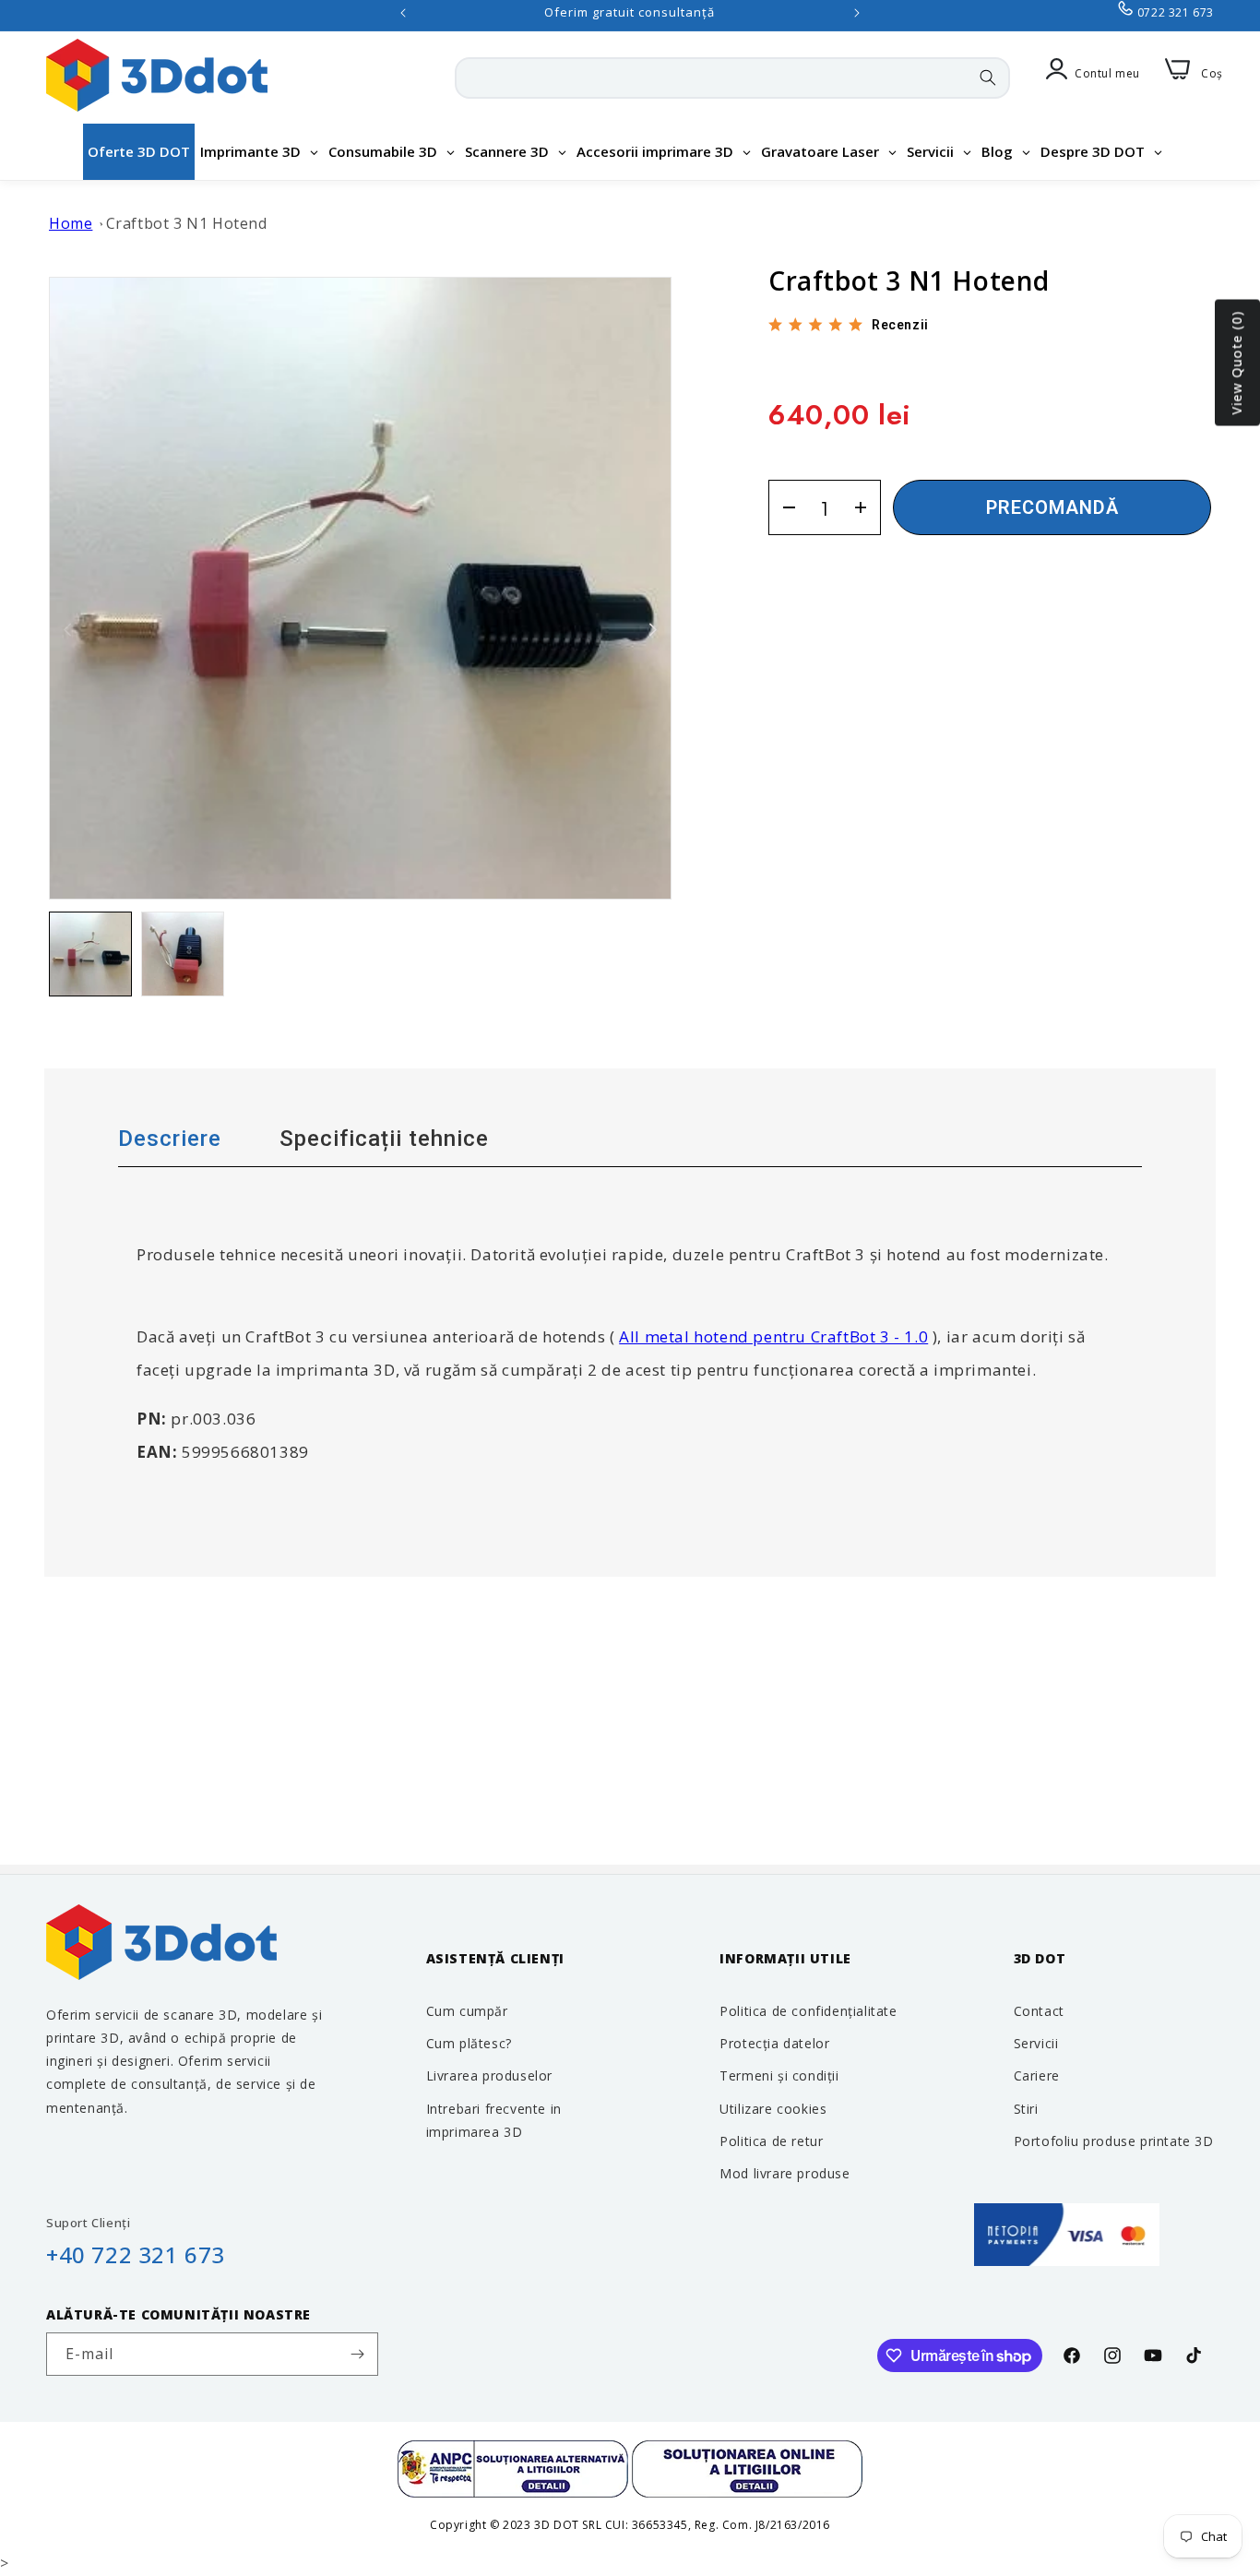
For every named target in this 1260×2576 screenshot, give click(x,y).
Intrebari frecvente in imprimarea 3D (494, 2120)
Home (71, 223)
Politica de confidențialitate (808, 2011)
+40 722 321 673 (136, 2254)
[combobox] (732, 78)
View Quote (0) (1236, 363)
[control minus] (783, 507)
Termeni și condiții (779, 2075)
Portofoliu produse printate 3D (1114, 2141)
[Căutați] (988, 78)
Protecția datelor (774, 2043)
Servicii (1036, 2043)
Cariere (1037, 2075)
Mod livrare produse (785, 2173)
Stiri (1026, 2109)
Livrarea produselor (489, 2075)
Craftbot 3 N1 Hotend (187, 223)
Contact (1039, 2011)
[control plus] (867, 507)
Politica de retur (771, 2141)
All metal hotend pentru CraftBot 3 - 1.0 (773, 1336)
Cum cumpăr (467, 2011)
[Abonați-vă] (357, 2354)
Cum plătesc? (469, 2043)
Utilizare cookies (773, 2109)
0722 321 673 (1176, 12)
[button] (653, 630)
